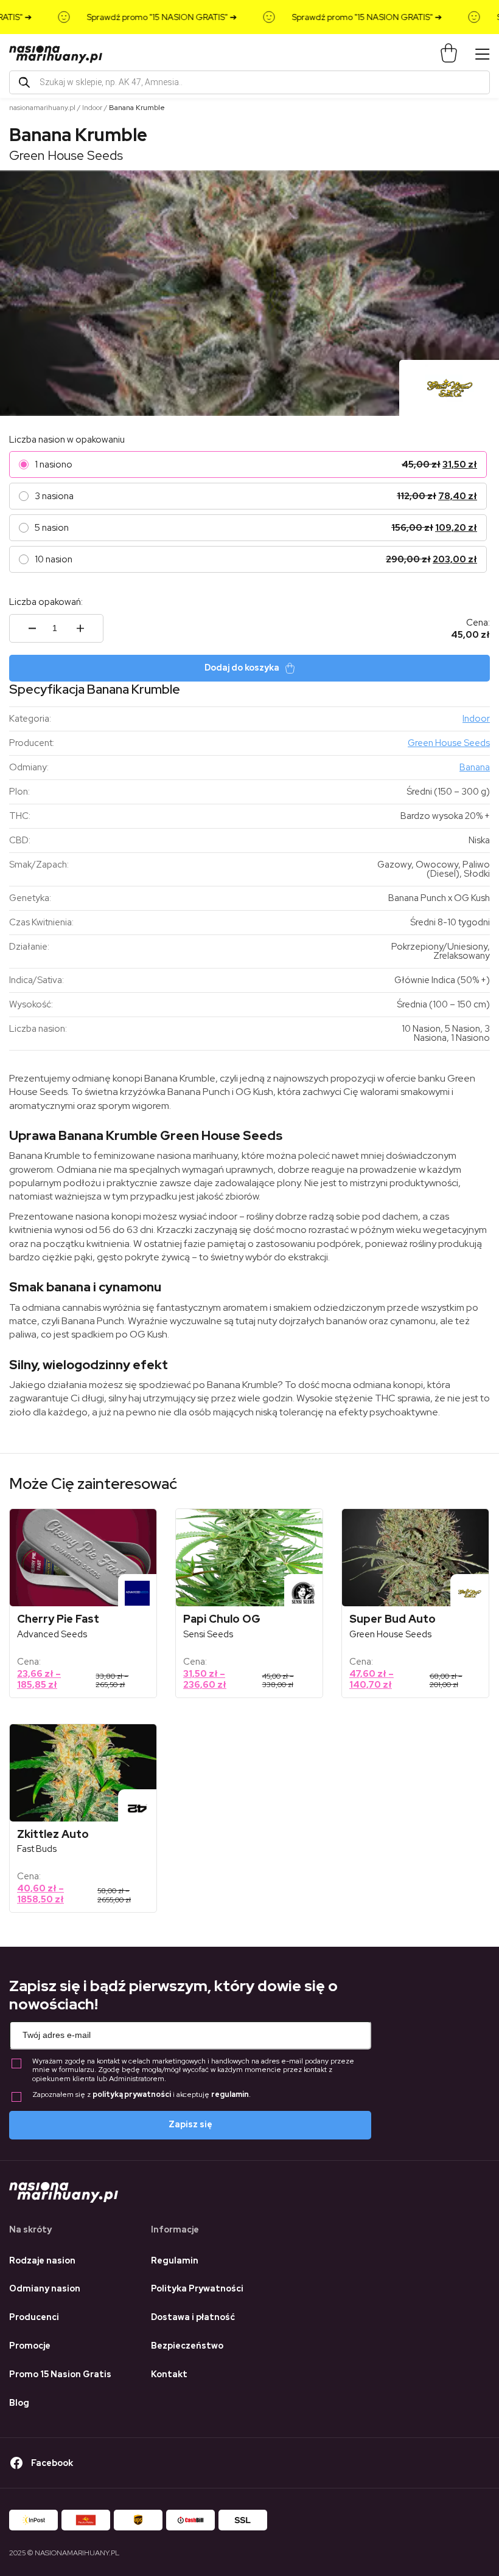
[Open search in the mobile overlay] (249, 82)
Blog (19, 2403)
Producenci (34, 2317)
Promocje (30, 2346)
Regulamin (175, 2260)
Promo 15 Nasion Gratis (60, 2374)
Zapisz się (190, 2124)
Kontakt (169, 2374)
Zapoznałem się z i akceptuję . (141, 2095)
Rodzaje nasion (42, 2260)
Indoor (92, 108)
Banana (475, 767)
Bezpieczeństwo (187, 2346)
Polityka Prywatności (197, 2288)
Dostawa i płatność (193, 2317)
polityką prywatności (132, 2094)
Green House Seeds (66, 155)
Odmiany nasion (45, 2288)
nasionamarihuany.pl (42, 108)
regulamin (230, 2094)
